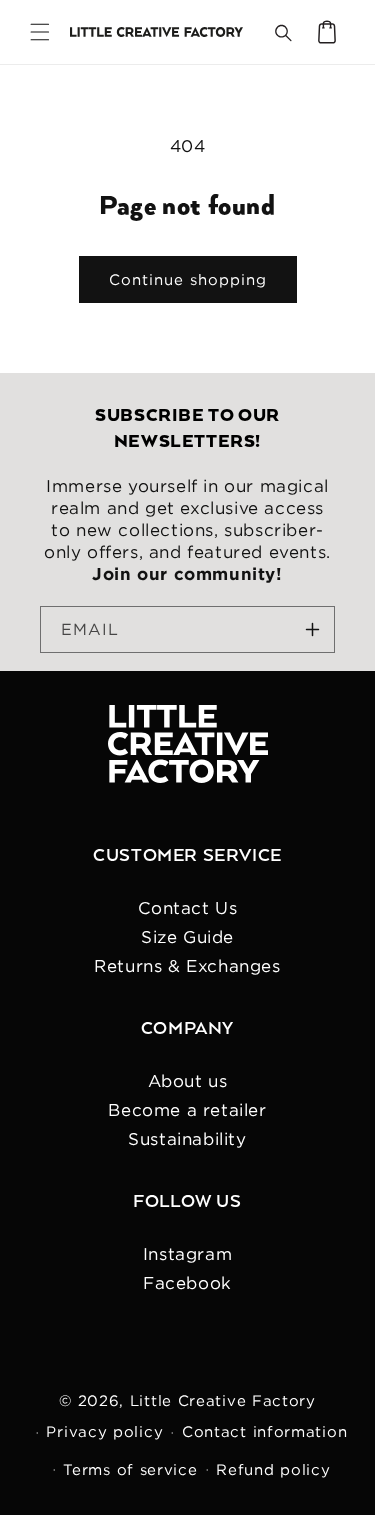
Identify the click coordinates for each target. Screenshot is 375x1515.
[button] (40, 32)
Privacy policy (104, 1431)
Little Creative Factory (223, 1400)
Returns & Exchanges (187, 966)
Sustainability (187, 1139)
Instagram (187, 1254)
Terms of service (130, 1469)
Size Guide (187, 937)
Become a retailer (187, 1110)
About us (188, 1081)
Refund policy (273, 1469)
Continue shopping (188, 279)
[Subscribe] (312, 629)
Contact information (264, 1431)
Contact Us (188, 908)
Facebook (187, 1283)
